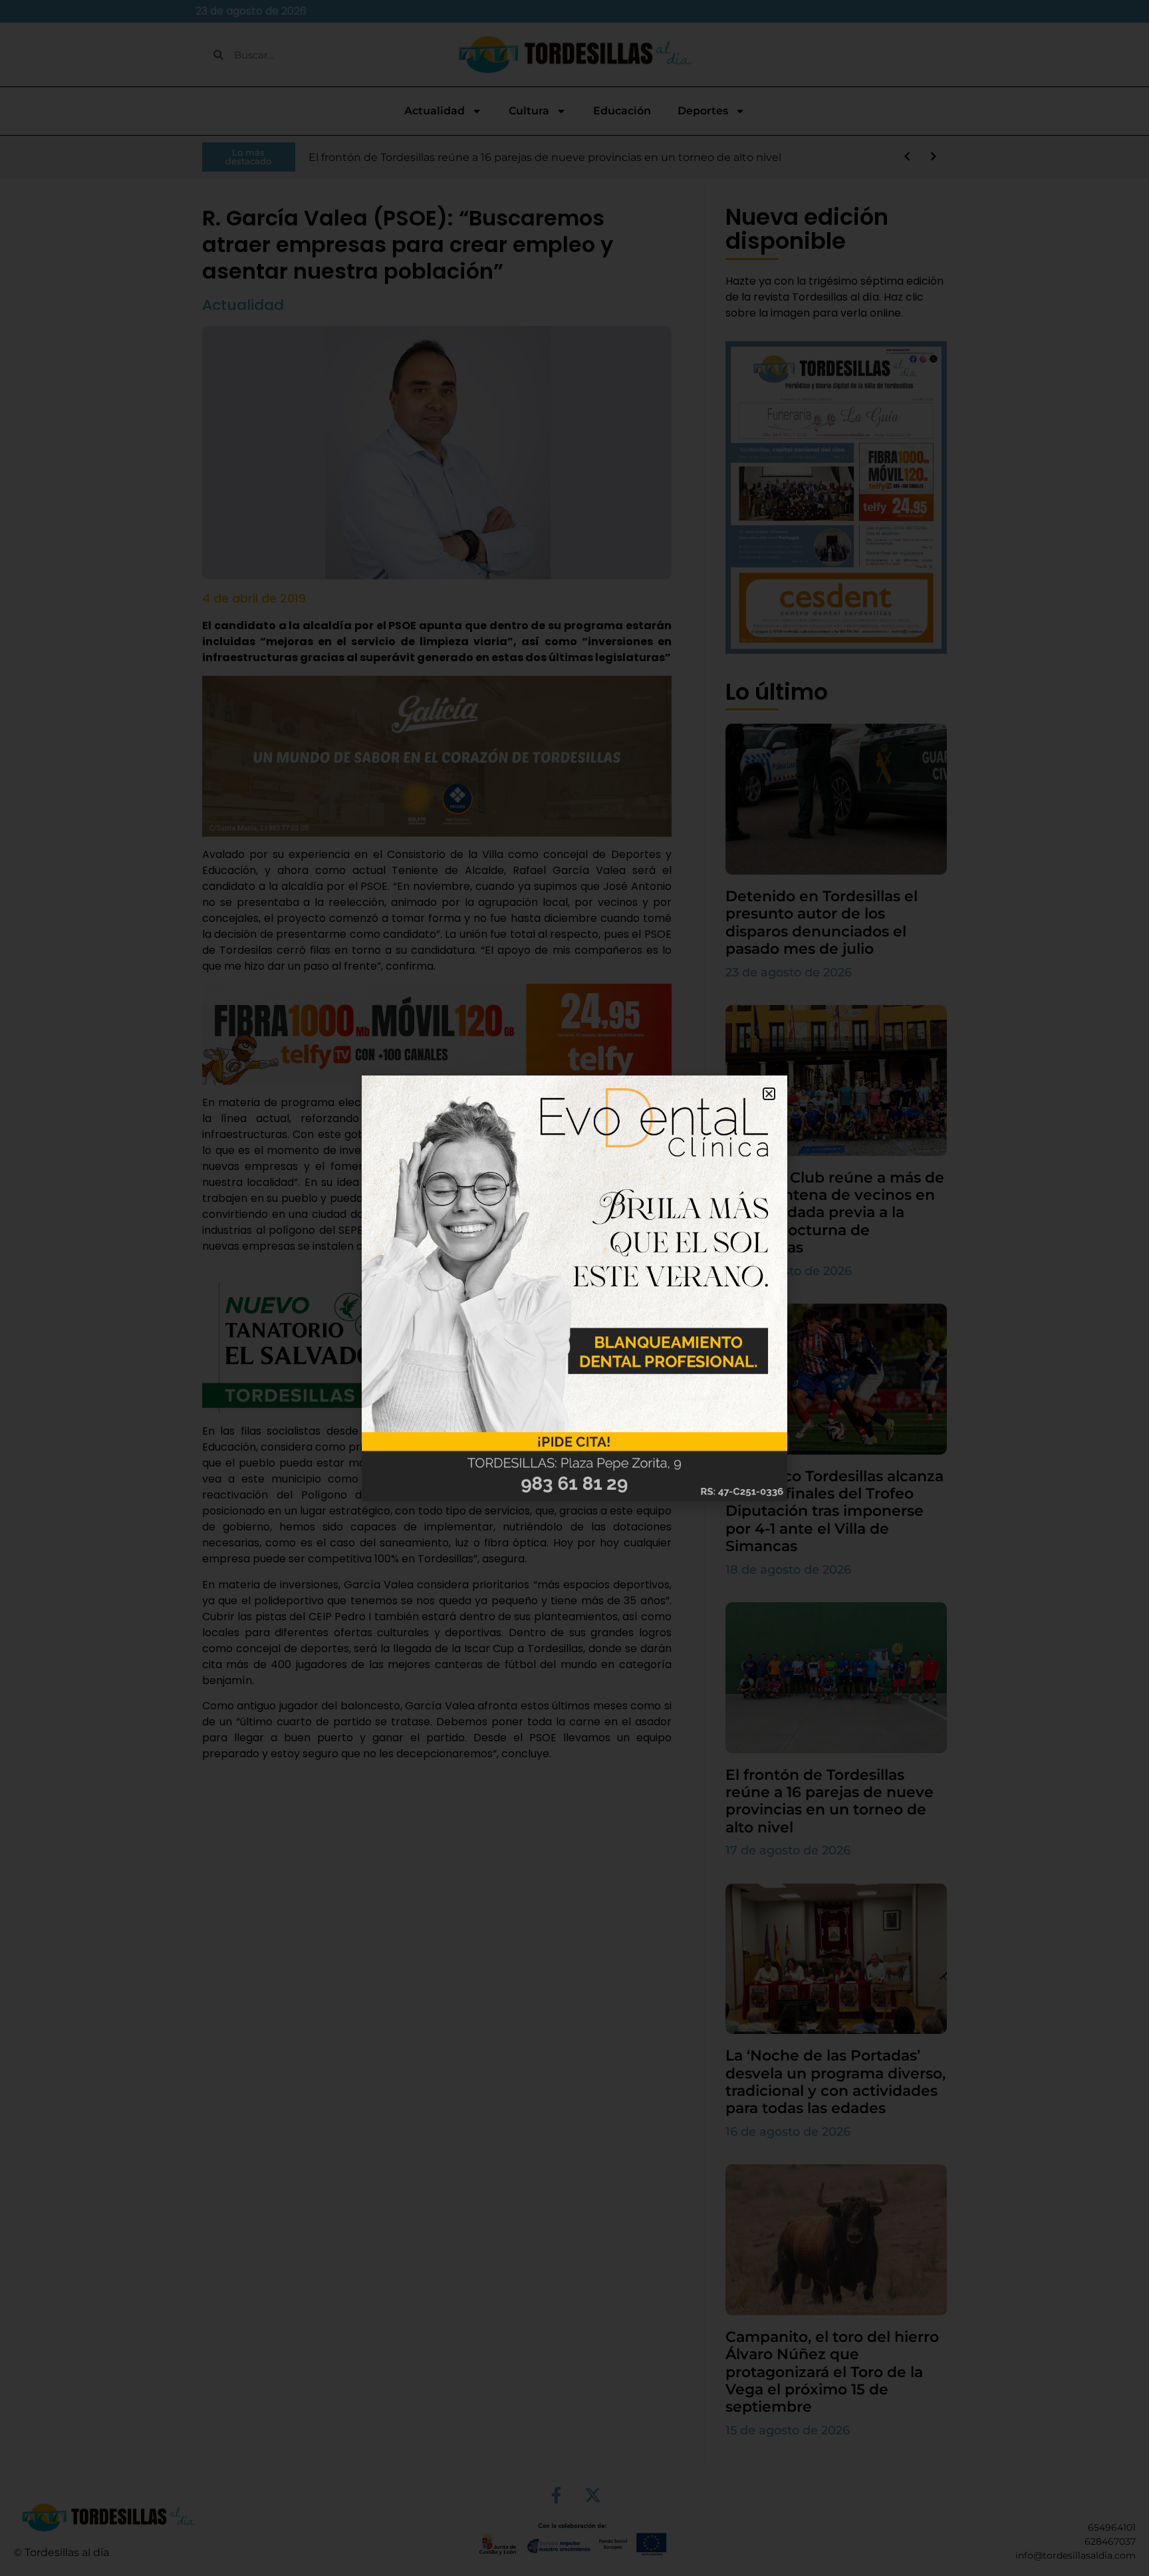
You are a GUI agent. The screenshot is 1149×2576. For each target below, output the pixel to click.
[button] (769, 1094)
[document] (574, 1288)
